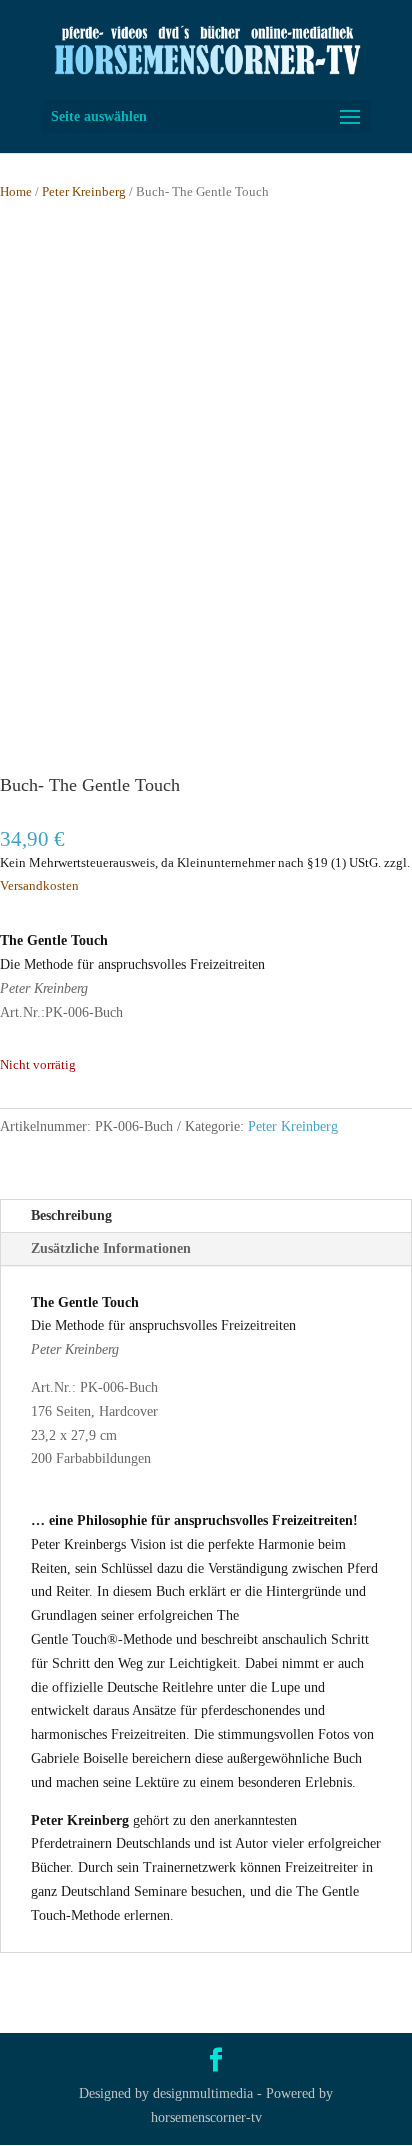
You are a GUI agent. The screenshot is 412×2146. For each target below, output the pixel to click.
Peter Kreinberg (84, 192)
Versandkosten (39, 886)
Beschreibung (71, 1215)
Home (16, 192)
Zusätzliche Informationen (111, 1248)
